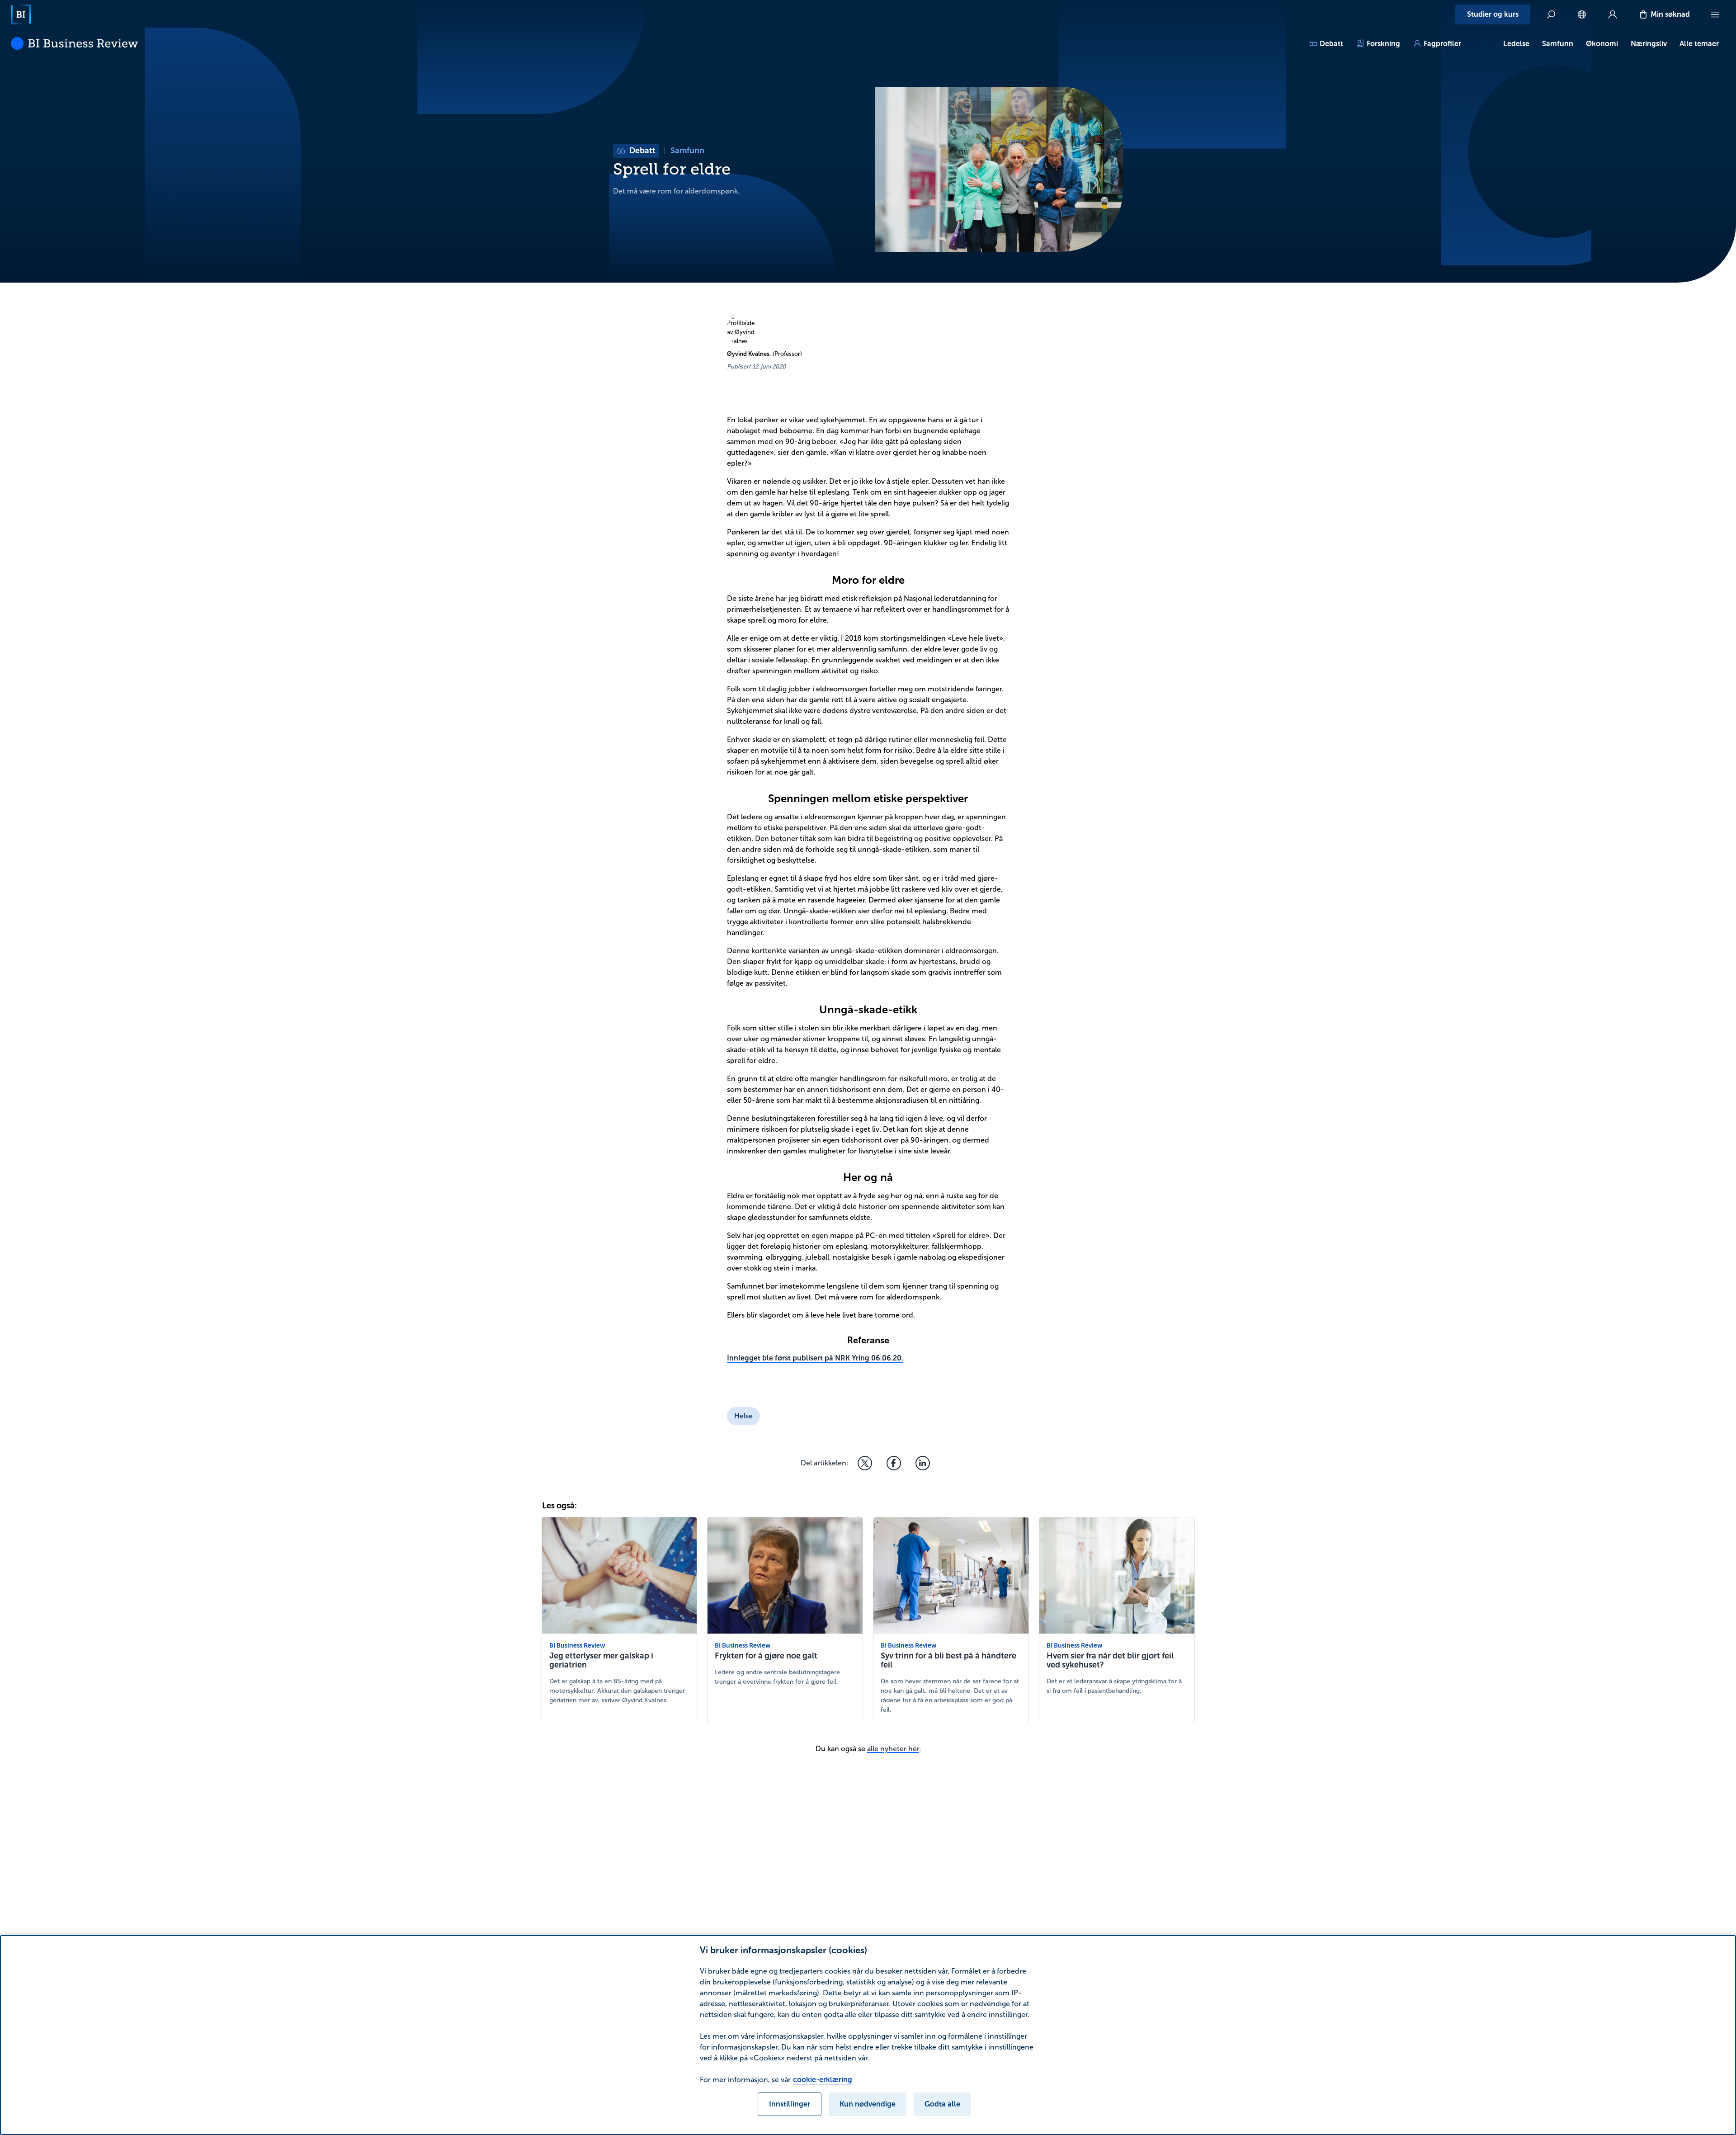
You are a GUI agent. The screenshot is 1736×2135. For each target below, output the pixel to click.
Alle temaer (1699, 44)
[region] (868, 2035)
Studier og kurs (1493, 14)
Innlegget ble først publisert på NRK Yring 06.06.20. (815, 1358)
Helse (743, 1416)
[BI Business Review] (74, 43)
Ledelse (1516, 44)
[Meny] (1715, 14)
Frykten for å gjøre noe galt (766, 1656)
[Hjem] (21, 14)
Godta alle (942, 2104)
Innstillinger (790, 2104)
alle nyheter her (893, 1749)
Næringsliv (1649, 44)
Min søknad (1670, 14)
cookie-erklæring (823, 2080)
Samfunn (1558, 44)
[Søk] (1551, 14)
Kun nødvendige (868, 2104)
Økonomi (1602, 44)
